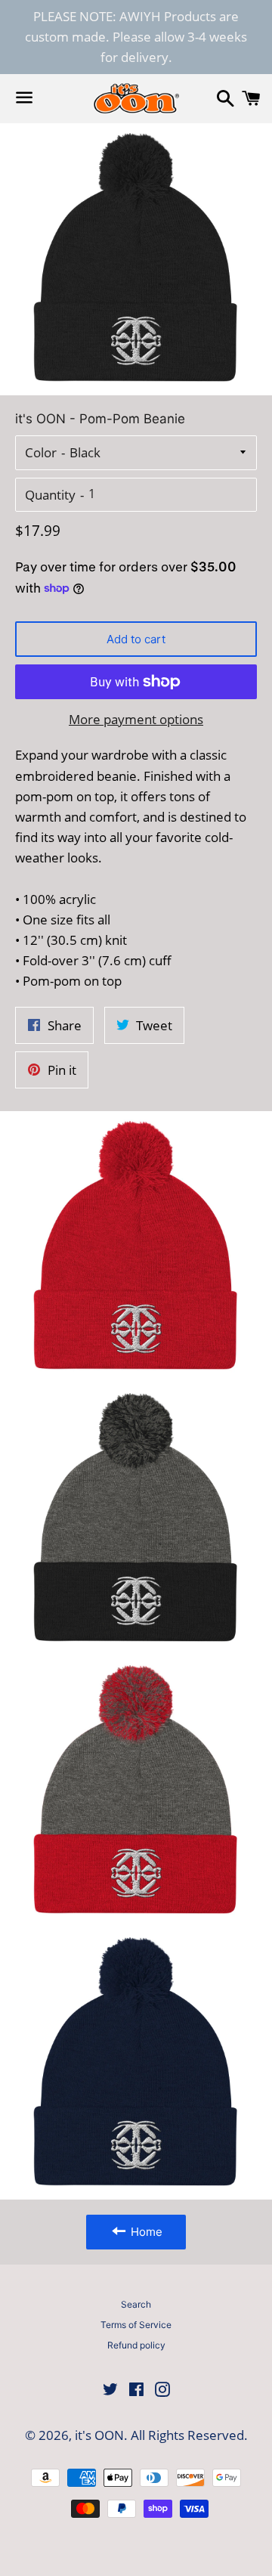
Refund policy (136, 2345)
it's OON (99, 2435)
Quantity (50, 495)
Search (136, 2304)
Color (41, 452)
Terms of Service (136, 2325)
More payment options (136, 719)
